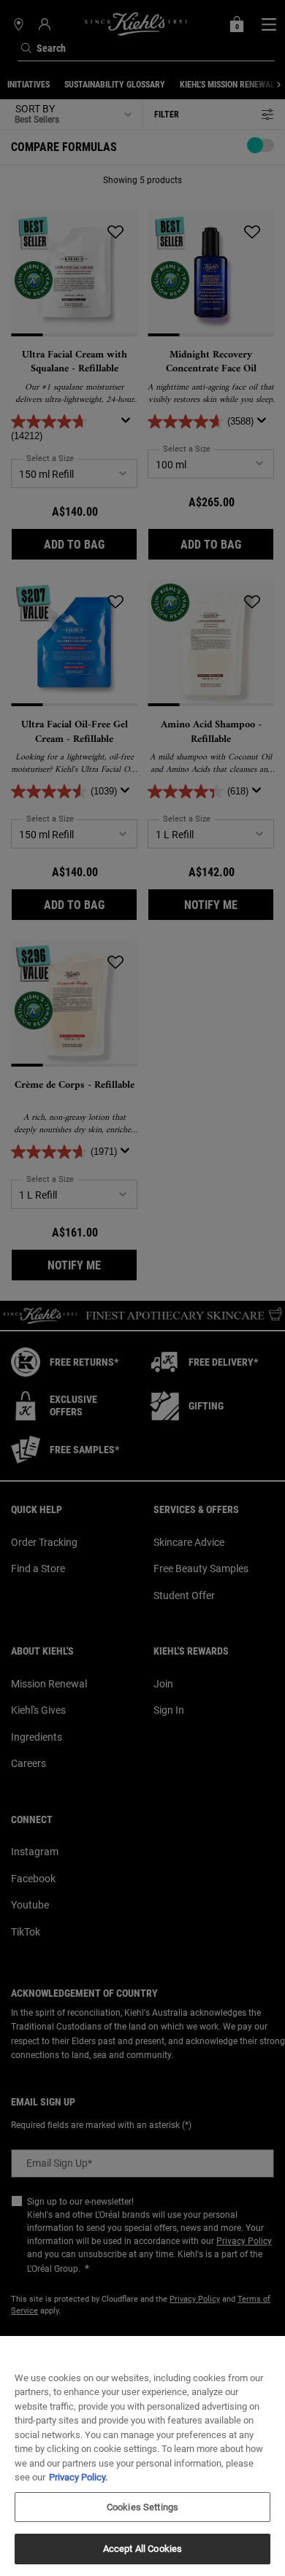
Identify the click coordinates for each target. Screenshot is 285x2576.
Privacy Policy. (78, 2477)
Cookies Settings (142, 2507)
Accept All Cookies (142, 2549)
